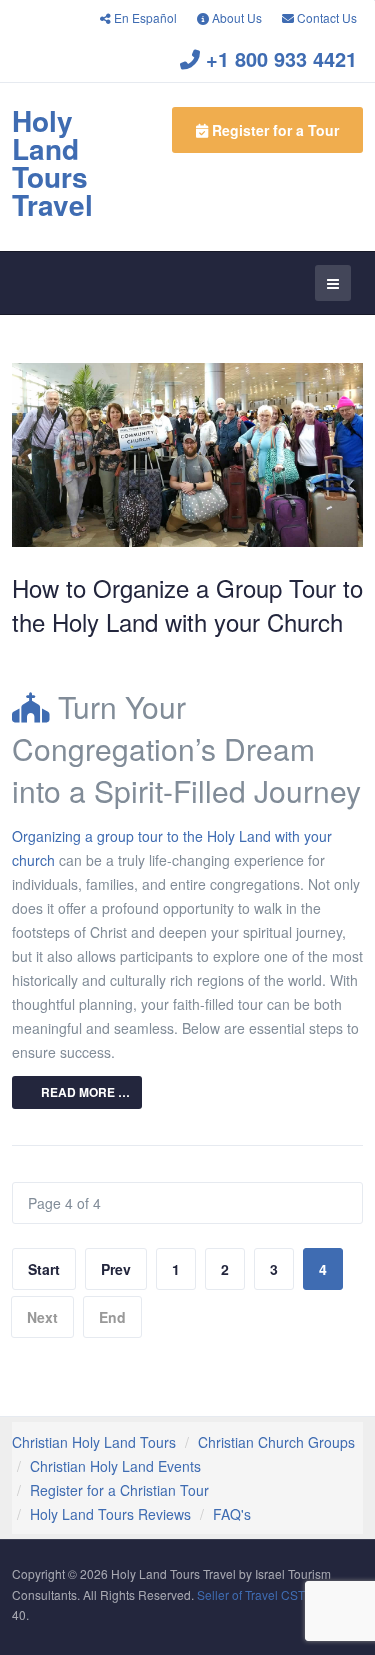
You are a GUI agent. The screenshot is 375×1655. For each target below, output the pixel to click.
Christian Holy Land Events (115, 1466)
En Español (144, 17)
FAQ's (232, 1514)
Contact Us (325, 17)
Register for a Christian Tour (119, 1490)
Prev (116, 1269)
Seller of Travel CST (251, 1594)
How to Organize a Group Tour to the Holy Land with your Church (187, 604)
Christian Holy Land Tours (94, 1442)
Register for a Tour (273, 130)
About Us (235, 17)
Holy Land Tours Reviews (110, 1514)
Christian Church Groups (276, 1442)
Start (44, 1269)
